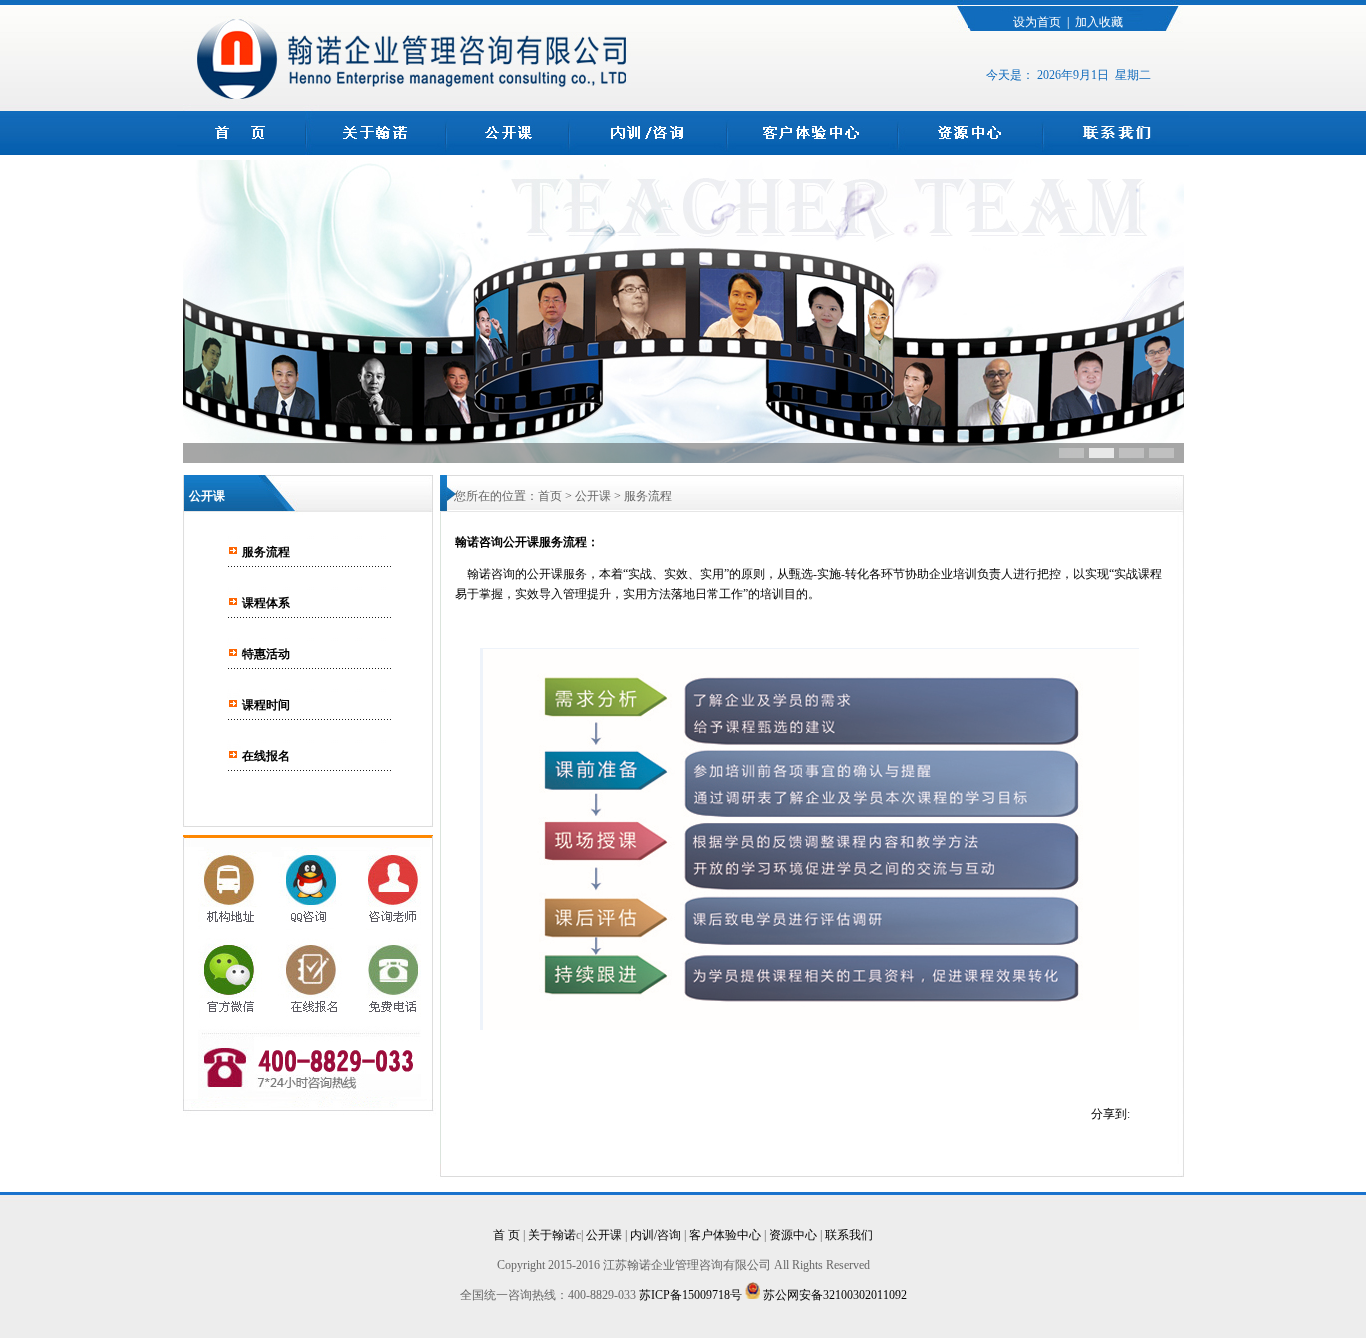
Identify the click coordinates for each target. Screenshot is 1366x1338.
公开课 (604, 1235)
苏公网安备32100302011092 (833, 1295)
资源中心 (793, 1235)
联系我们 (849, 1235)
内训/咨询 (655, 1235)
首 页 (506, 1235)
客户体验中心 (725, 1235)
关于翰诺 (552, 1235)
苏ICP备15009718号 (692, 1295)
